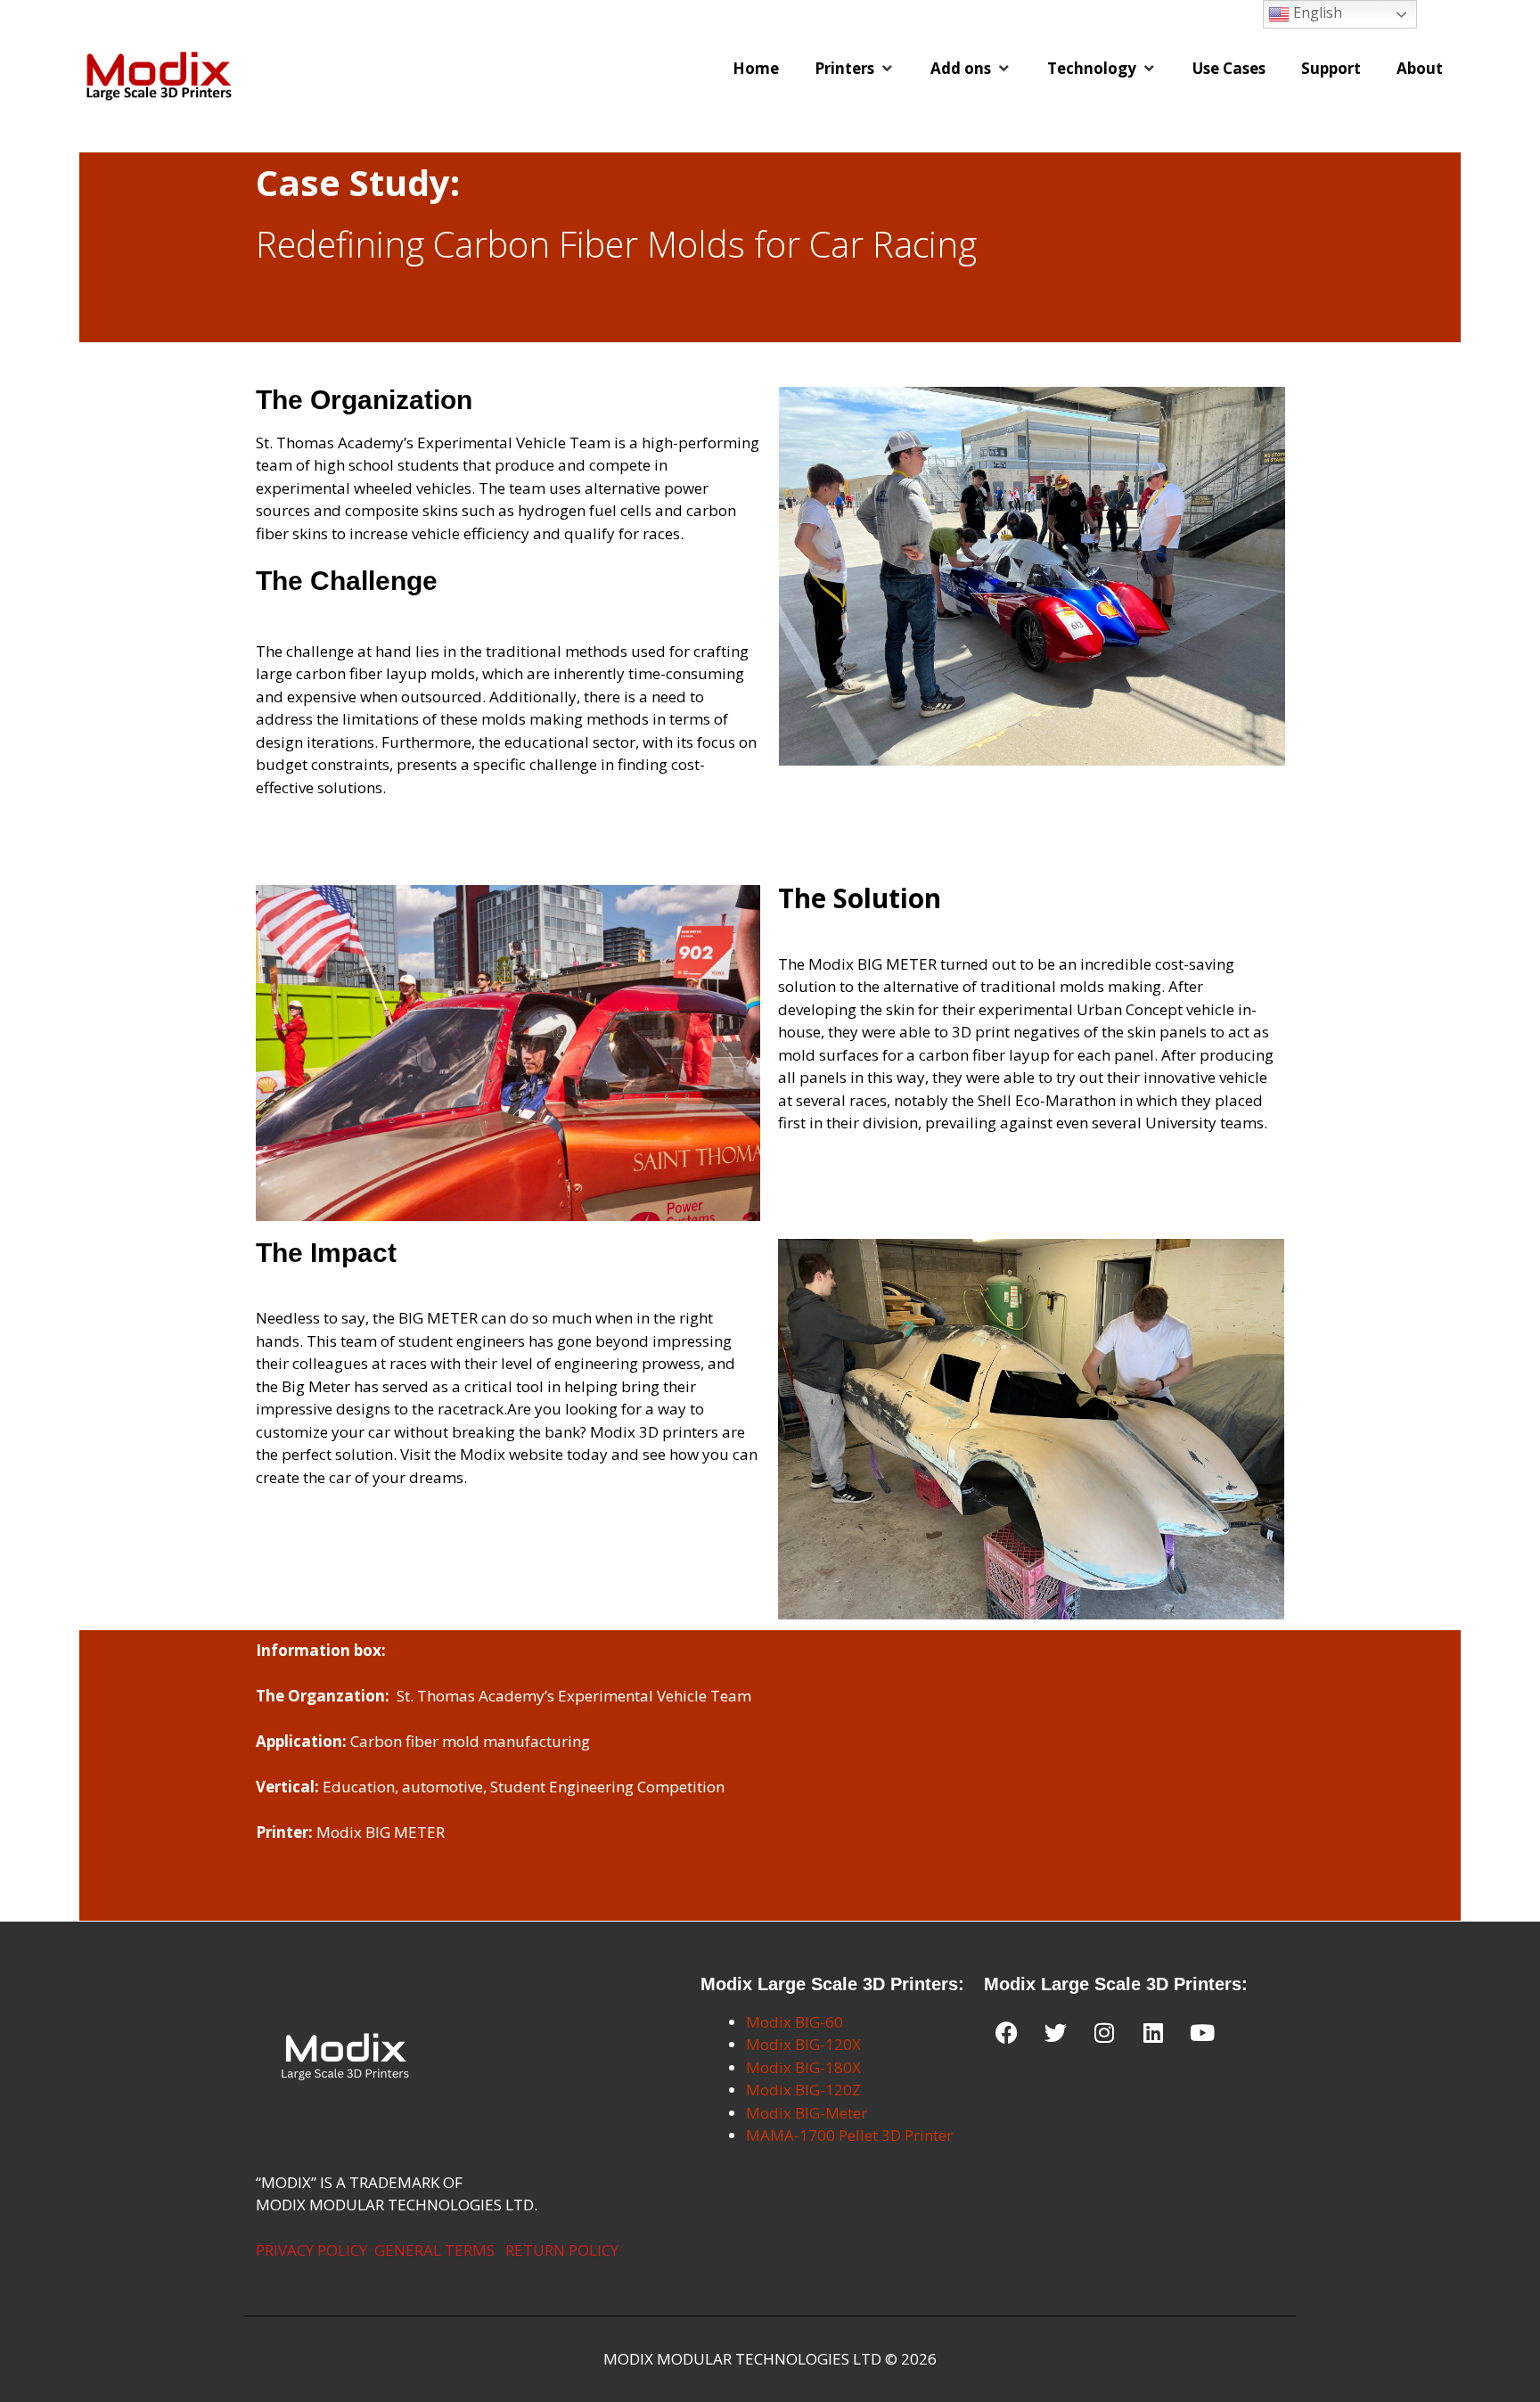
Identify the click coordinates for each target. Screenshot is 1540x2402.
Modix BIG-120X (803, 2044)
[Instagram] (1104, 2033)
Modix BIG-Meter (807, 2113)
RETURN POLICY (562, 2250)
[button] (855, 69)
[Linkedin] (1153, 2033)
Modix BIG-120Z (803, 2090)
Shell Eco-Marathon (1047, 1100)
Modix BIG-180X (803, 2067)
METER (452, 1318)
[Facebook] (1006, 2033)
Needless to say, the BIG (340, 1318)
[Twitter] (1055, 2033)
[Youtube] (1202, 2033)
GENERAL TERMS (434, 2250)
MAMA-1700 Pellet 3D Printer (849, 2135)
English (1316, 12)
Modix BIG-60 (795, 2022)
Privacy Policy (311, 2250)
